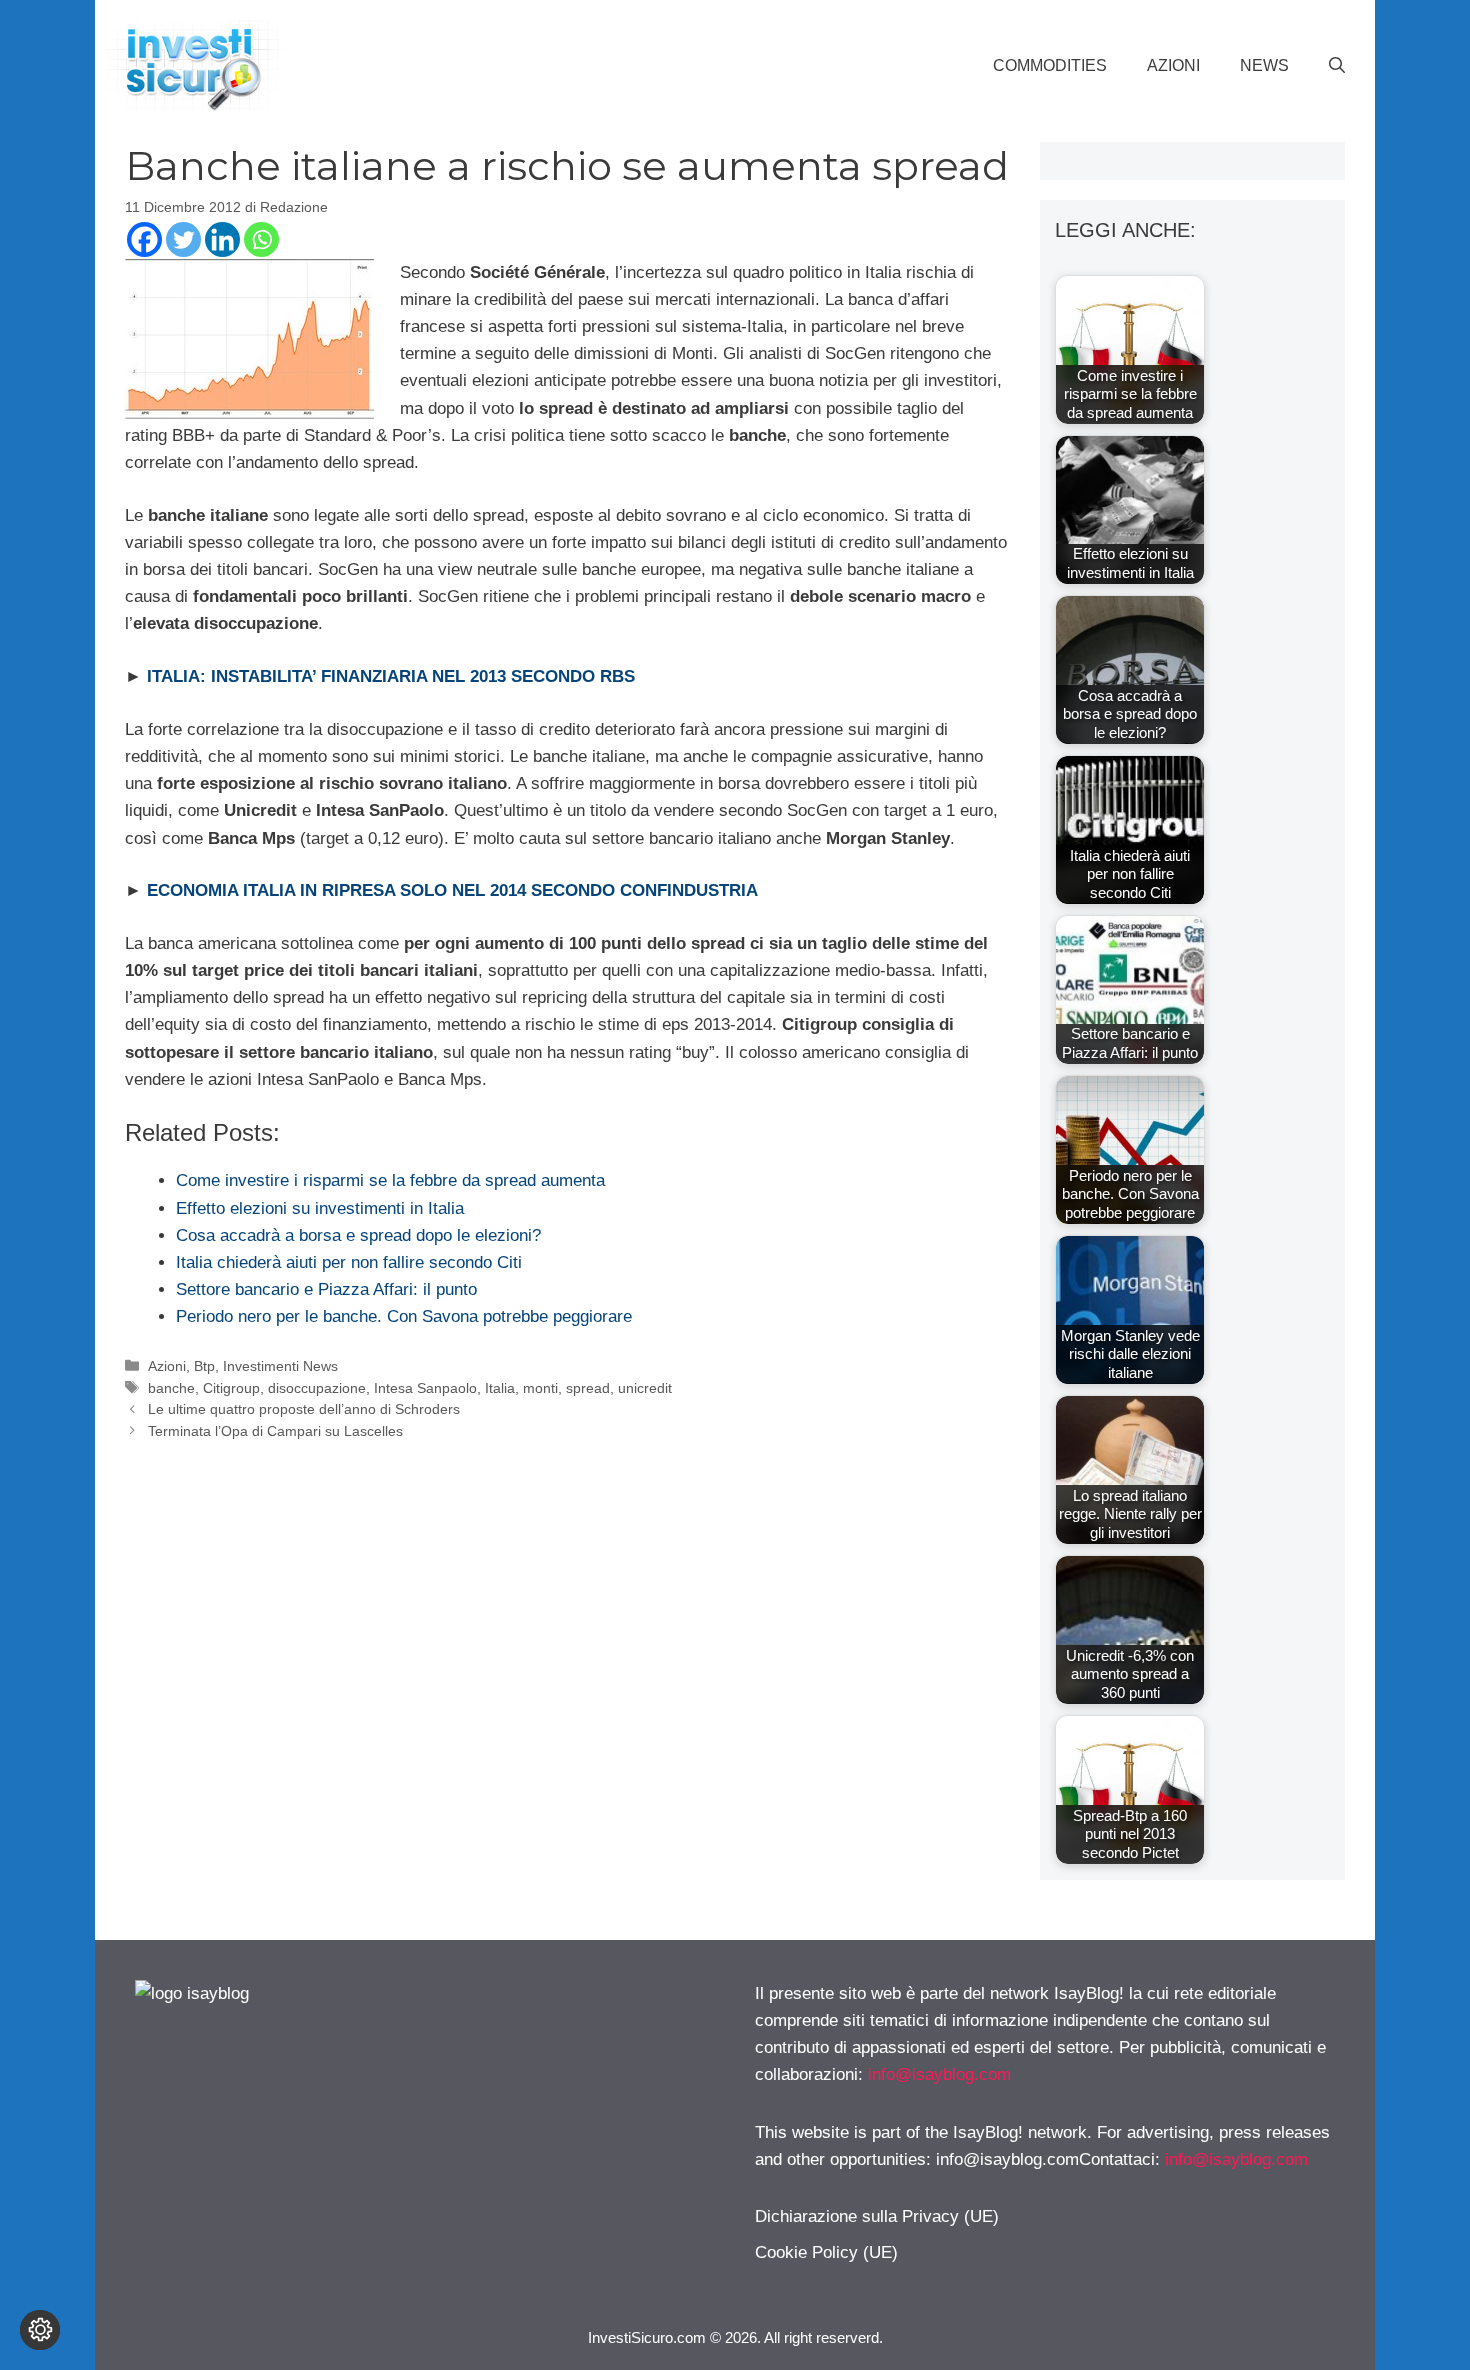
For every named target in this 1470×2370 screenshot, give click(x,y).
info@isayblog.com (939, 2074)
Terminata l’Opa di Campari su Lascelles (275, 1431)
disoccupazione (317, 1388)
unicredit (645, 1388)
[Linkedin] (222, 239)
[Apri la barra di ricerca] (1337, 66)
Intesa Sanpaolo (425, 1388)
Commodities (1050, 65)
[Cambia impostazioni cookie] (40, 2330)
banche (171, 1388)
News (1264, 65)
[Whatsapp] (261, 239)
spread (588, 1388)
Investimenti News (280, 1366)
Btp (204, 1366)
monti (540, 1388)
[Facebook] (144, 239)
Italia (500, 1388)
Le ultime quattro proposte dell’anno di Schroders (304, 1409)
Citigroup (231, 1388)
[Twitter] (183, 239)
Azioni (1173, 65)
